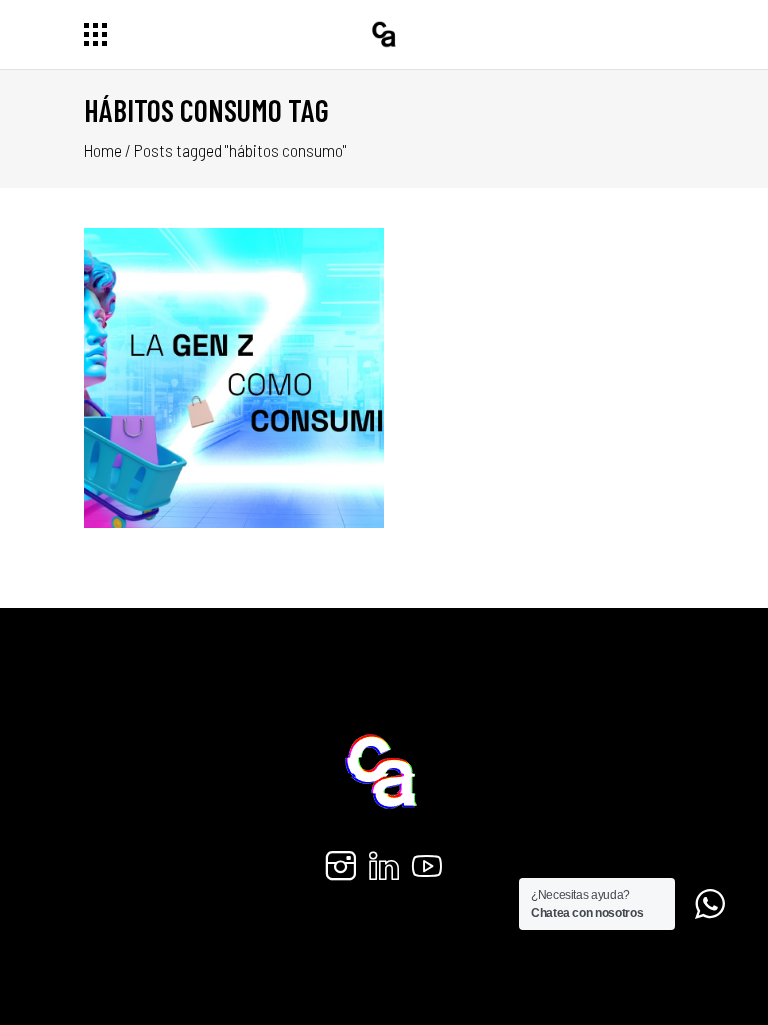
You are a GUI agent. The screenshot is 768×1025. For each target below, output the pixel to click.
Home (103, 150)
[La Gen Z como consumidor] (234, 378)
